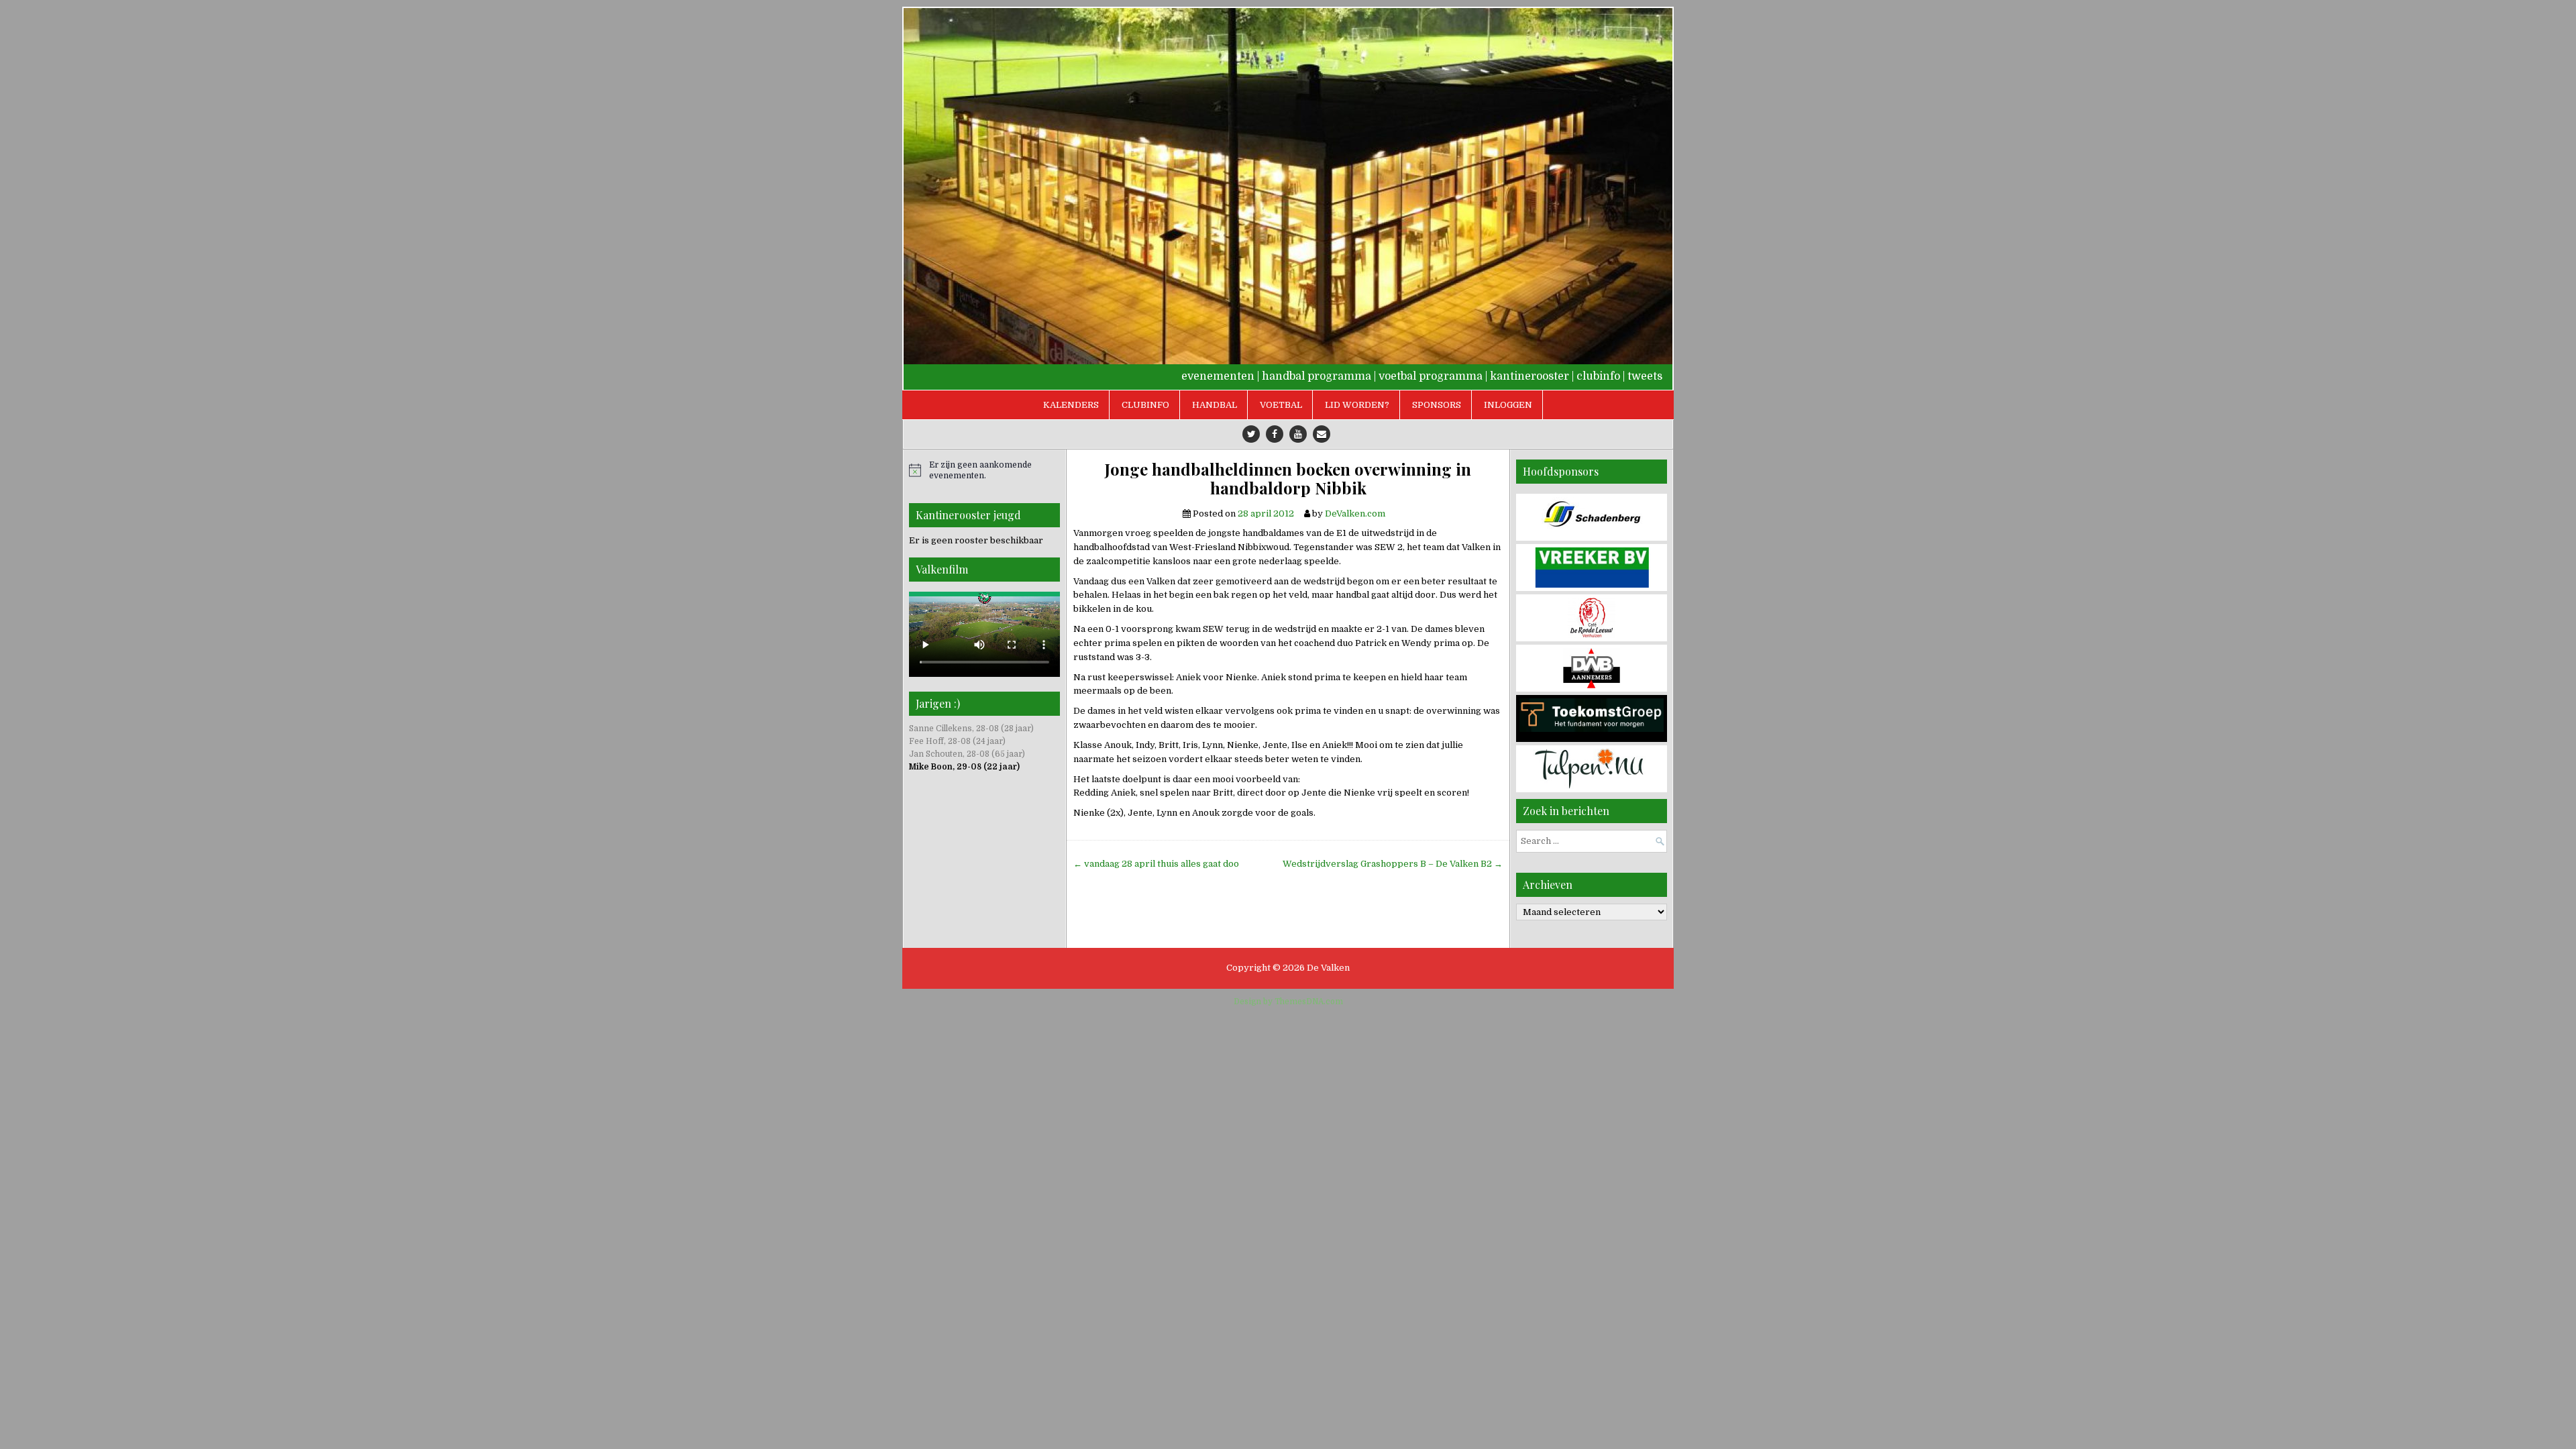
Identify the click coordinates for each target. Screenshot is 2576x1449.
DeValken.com (1355, 514)
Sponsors (1437, 405)
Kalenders (1071, 405)
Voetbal (1281, 405)
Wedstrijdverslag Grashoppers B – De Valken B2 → (1393, 864)
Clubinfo (1145, 405)
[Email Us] (1322, 434)
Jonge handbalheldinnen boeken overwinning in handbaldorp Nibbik (1288, 479)
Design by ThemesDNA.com (1288, 1002)
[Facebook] (1275, 434)
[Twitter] (1251, 434)
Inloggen (1508, 405)
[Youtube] (1298, 434)
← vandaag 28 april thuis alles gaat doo (1156, 864)
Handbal (1215, 405)
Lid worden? (1357, 405)
